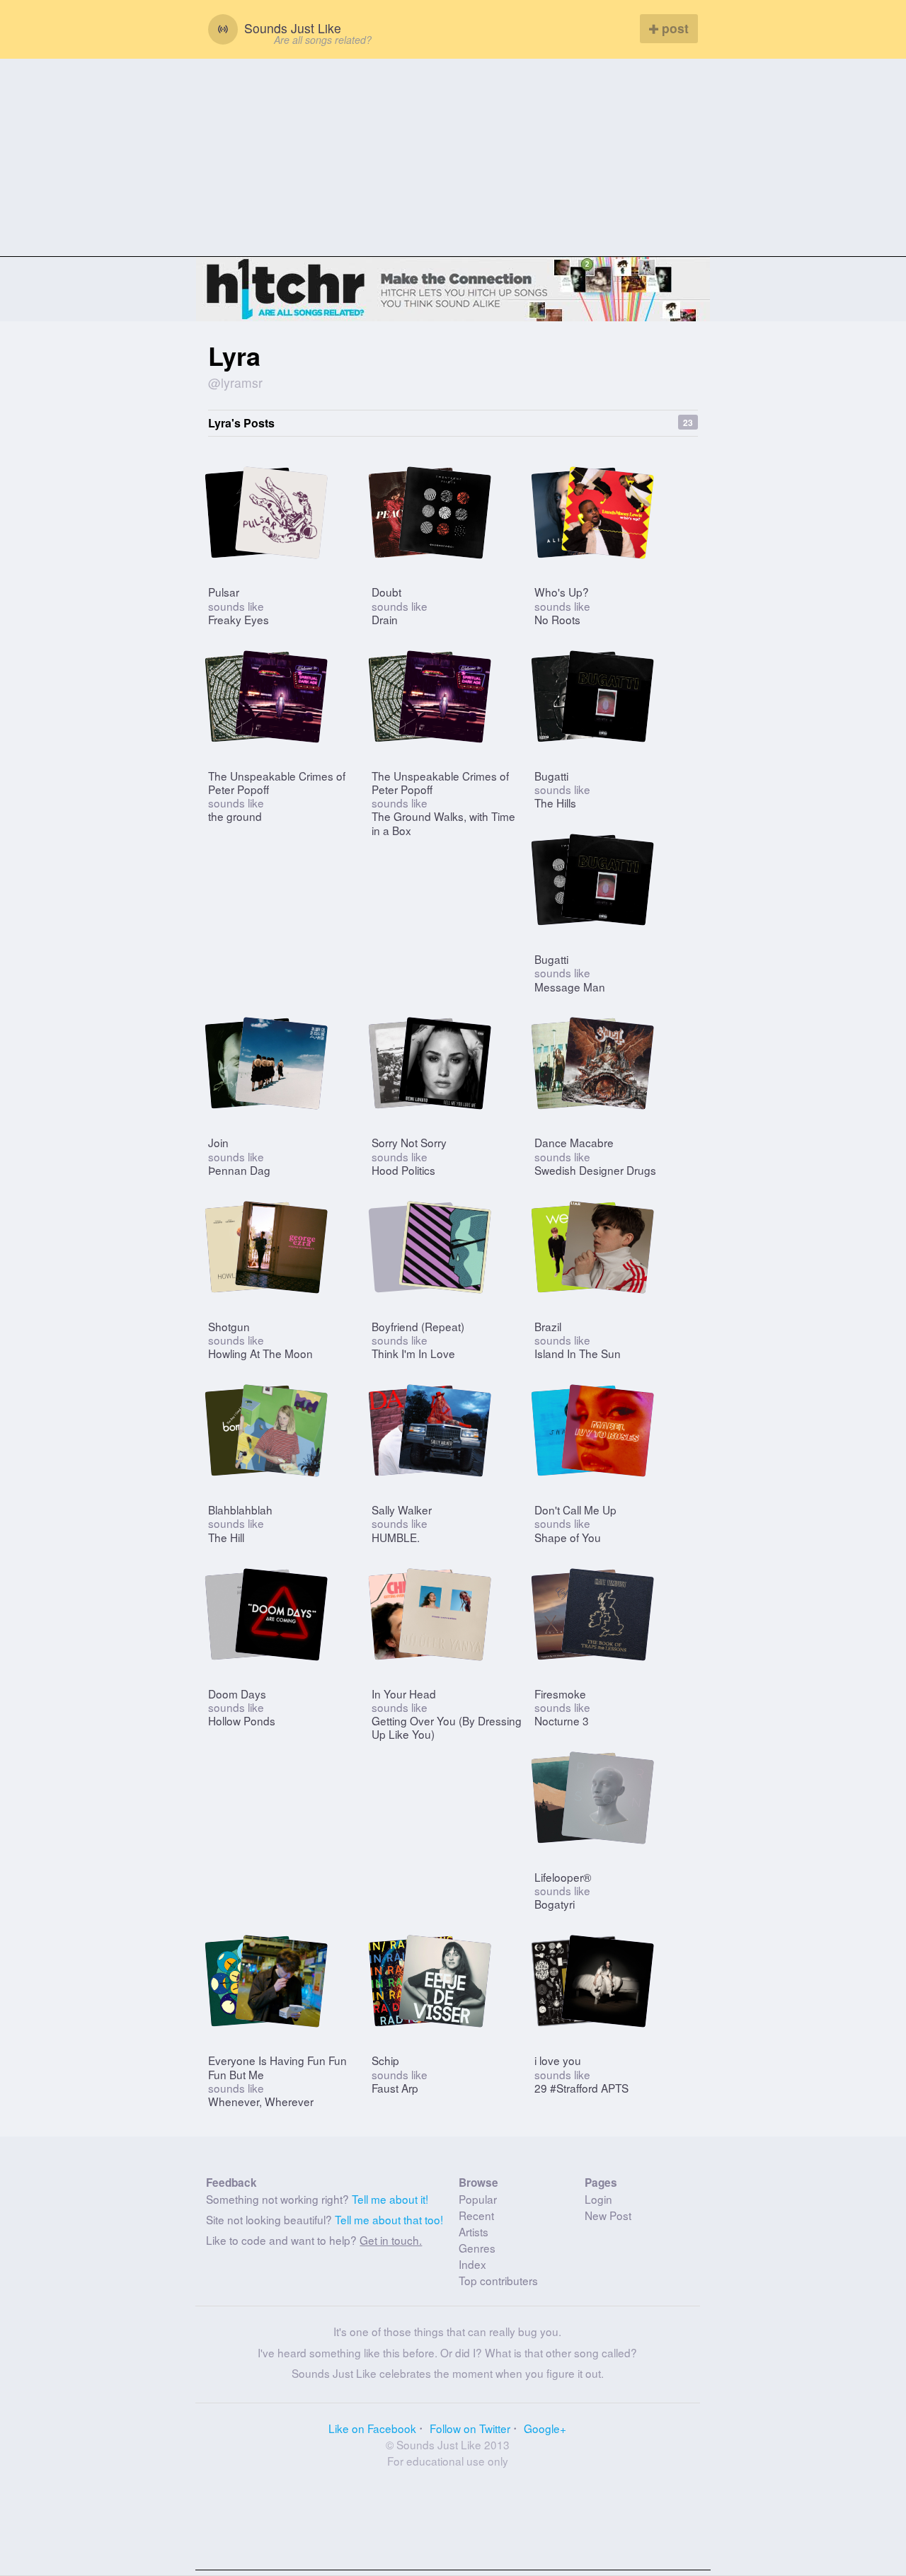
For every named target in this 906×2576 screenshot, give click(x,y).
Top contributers (498, 2280)
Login (598, 2199)
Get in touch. (391, 2240)
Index (472, 2264)
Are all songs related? (323, 40)
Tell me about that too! (389, 2219)
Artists (474, 2231)
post (673, 28)
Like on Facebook (372, 2428)
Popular (478, 2199)
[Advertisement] (453, 158)
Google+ (545, 2428)
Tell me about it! (390, 2199)
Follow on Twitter (470, 2428)
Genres (477, 2248)
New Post (608, 2215)
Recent (476, 2215)
